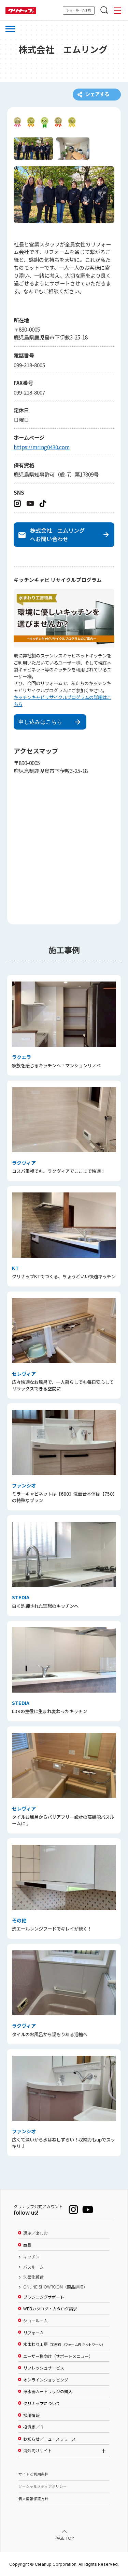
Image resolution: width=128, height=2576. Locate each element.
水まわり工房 (63, 2344)
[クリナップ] (21, 11)
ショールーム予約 (79, 10)
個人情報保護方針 (33, 2499)
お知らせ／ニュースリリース (49, 2439)
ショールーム (35, 2321)
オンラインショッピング (46, 2380)
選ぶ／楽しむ (35, 2233)
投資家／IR (33, 2427)
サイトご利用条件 (33, 2474)
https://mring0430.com (42, 447)
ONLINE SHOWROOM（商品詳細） (55, 2287)
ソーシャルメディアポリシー (43, 2486)
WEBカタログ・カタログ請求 (50, 2309)
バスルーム (33, 2267)
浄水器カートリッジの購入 (48, 2391)
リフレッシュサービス (44, 2368)
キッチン (31, 2257)
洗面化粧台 (33, 2277)
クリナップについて (42, 2403)
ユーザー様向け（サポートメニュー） (58, 2356)
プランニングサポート (44, 2297)
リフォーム (33, 2333)
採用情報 (31, 2415)
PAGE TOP (64, 2538)
